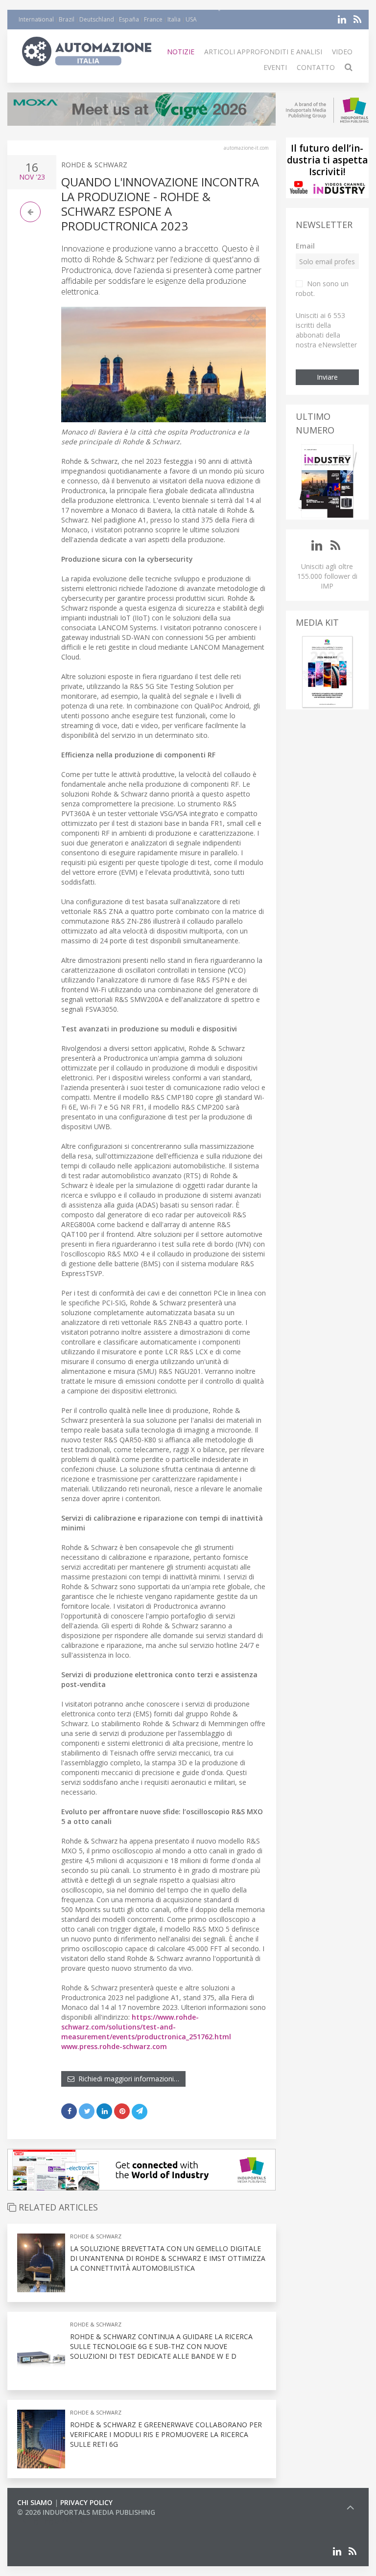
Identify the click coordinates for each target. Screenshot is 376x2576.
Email (305, 246)
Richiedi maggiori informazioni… (127, 2079)
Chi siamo (35, 2502)
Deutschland (97, 19)
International (36, 19)
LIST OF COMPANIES (50, 2522)
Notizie (181, 52)
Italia (174, 19)
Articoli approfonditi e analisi (263, 52)
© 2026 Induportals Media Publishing (86, 2512)
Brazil (67, 19)
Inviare (327, 377)
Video (342, 52)
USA (191, 19)
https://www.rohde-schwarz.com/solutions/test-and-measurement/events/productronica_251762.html (146, 2027)
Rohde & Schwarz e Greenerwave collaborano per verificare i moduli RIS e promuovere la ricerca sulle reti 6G (166, 2434)
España (129, 19)
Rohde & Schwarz (94, 165)
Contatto (316, 67)
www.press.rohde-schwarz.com (114, 2046)
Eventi (275, 67)
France (153, 19)
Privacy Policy (86, 2502)
